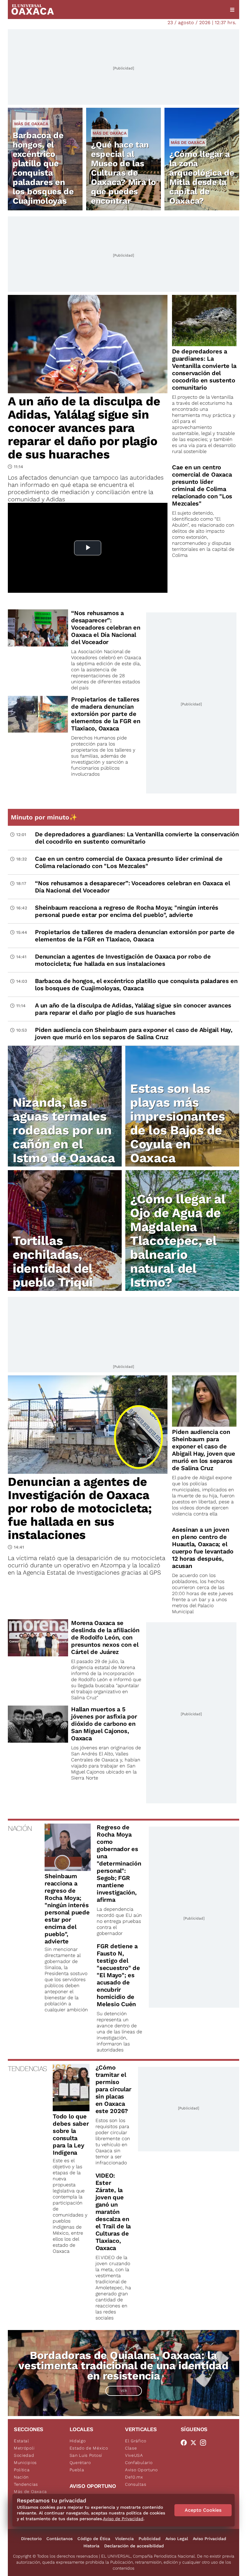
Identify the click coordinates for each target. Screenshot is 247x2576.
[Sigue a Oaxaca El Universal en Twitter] (195, 2443)
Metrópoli (24, 2448)
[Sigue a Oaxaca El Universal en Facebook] (186, 2443)
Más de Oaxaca (31, 124)
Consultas (136, 2484)
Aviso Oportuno (141, 2470)
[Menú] (232, 10)
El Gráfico (136, 2441)
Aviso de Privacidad (123, 2519)
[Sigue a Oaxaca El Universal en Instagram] (205, 2443)
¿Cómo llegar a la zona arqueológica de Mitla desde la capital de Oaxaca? (202, 177)
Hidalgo (78, 2441)
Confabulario (139, 2463)
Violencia (124, 2539)
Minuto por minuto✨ (45, 817)
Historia (91, 2546)
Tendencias (26, 2484)
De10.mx (134, 2477)
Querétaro (80, 2463)
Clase (131, 2448)
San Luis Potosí (86, 2455)
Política (22, 2470)
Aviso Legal (177, 2539)
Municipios (25, 2463)
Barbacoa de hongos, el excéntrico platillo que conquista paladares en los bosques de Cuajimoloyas (43, 168)
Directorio (31, 2539)
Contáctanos (59, 2539)
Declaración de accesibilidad (134, 2546)
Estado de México (89, 2448)
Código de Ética (94, 2539)
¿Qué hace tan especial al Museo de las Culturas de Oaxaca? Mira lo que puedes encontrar (123, 173)
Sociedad (24, 2455)
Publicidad (150, 2539)
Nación (21, 2477)
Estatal (22, 2441)
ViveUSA (134, 2455)
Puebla (77, 2470)
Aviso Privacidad (209, 2539)
